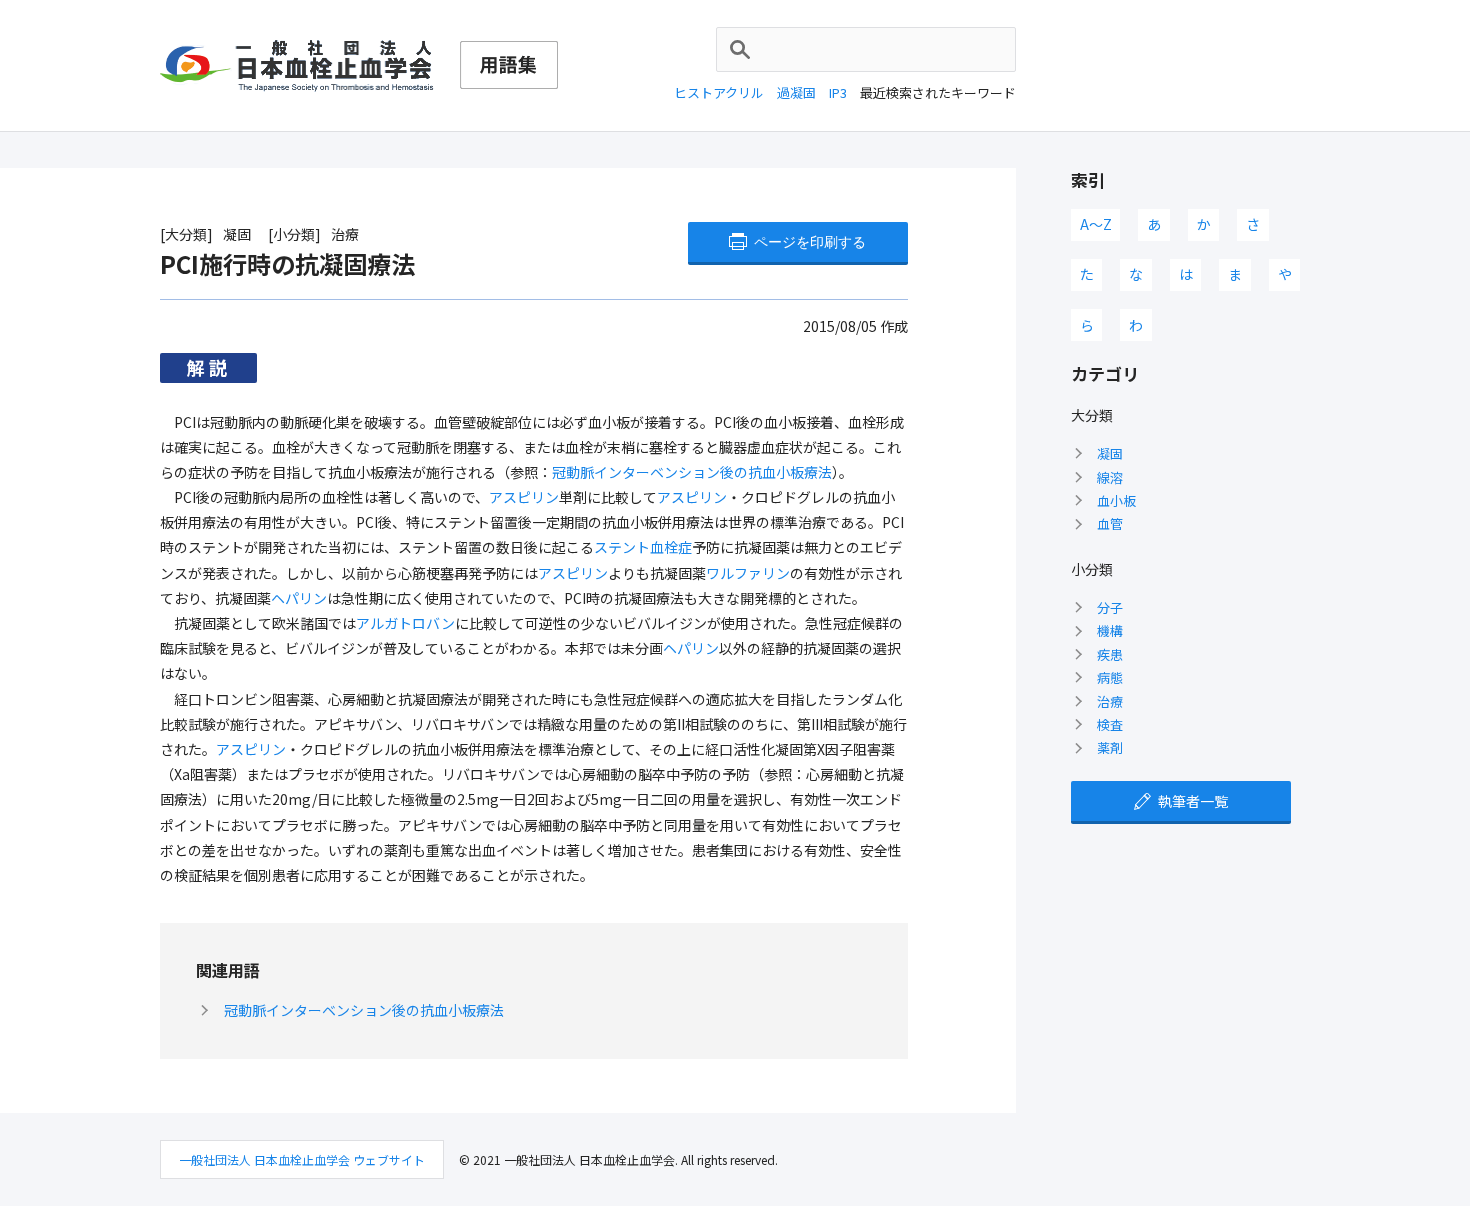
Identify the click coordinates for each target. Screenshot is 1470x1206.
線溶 (1110, 477)
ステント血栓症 (643, 547)
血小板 (1116, 500)
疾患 (1110, 654)
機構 (1110, 630)
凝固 (1110, 453)
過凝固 (796, 92)
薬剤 (1110, 747)
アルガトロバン (405, 623)
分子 (1110, 607)
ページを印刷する (810, 242)
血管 (1110, 523)
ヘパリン (299, 598)
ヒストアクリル (719, 92)
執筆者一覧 (1193, 801)
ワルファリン (748, 573)
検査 (1110, 724)
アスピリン (524, 497)
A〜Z (1096, 224)
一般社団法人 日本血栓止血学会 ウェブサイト (302, 1159)
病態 (1110, 677)
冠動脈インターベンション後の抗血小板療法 (692, 472)
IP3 (838, 92)
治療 (1110, 701)
